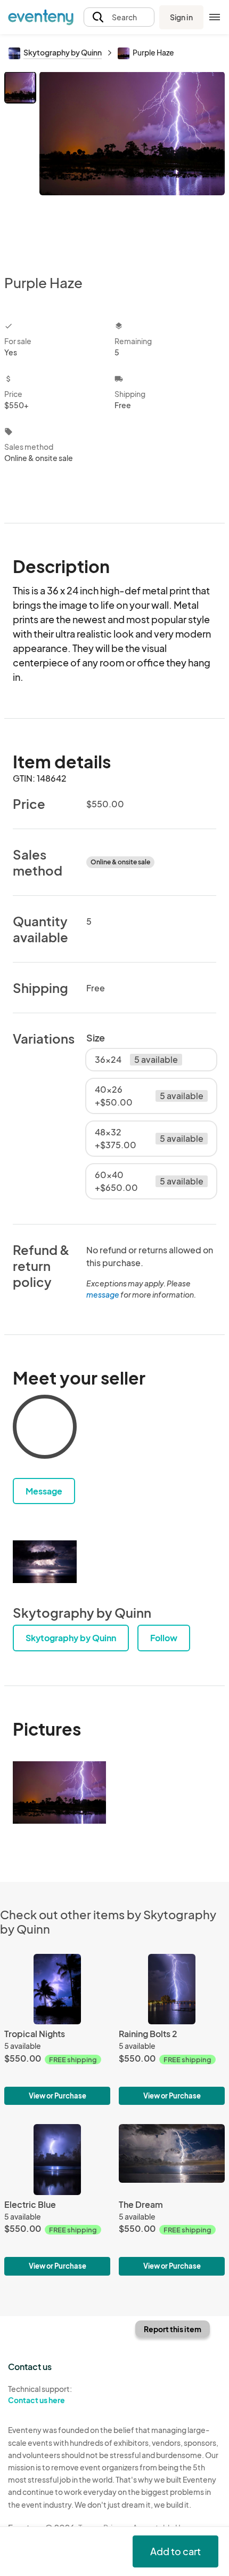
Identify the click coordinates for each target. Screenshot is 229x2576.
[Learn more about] (45, 1429)
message (103, 1294)
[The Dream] (172, 2200)
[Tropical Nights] (57, 2029)
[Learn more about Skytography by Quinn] (45, 1562)
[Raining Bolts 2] (172, 2029)
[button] (119, 17)
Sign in (181, 17)
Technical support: (40, 2394)
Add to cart (175, 2551)
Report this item (173, 2329)
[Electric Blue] (57, 2200)
